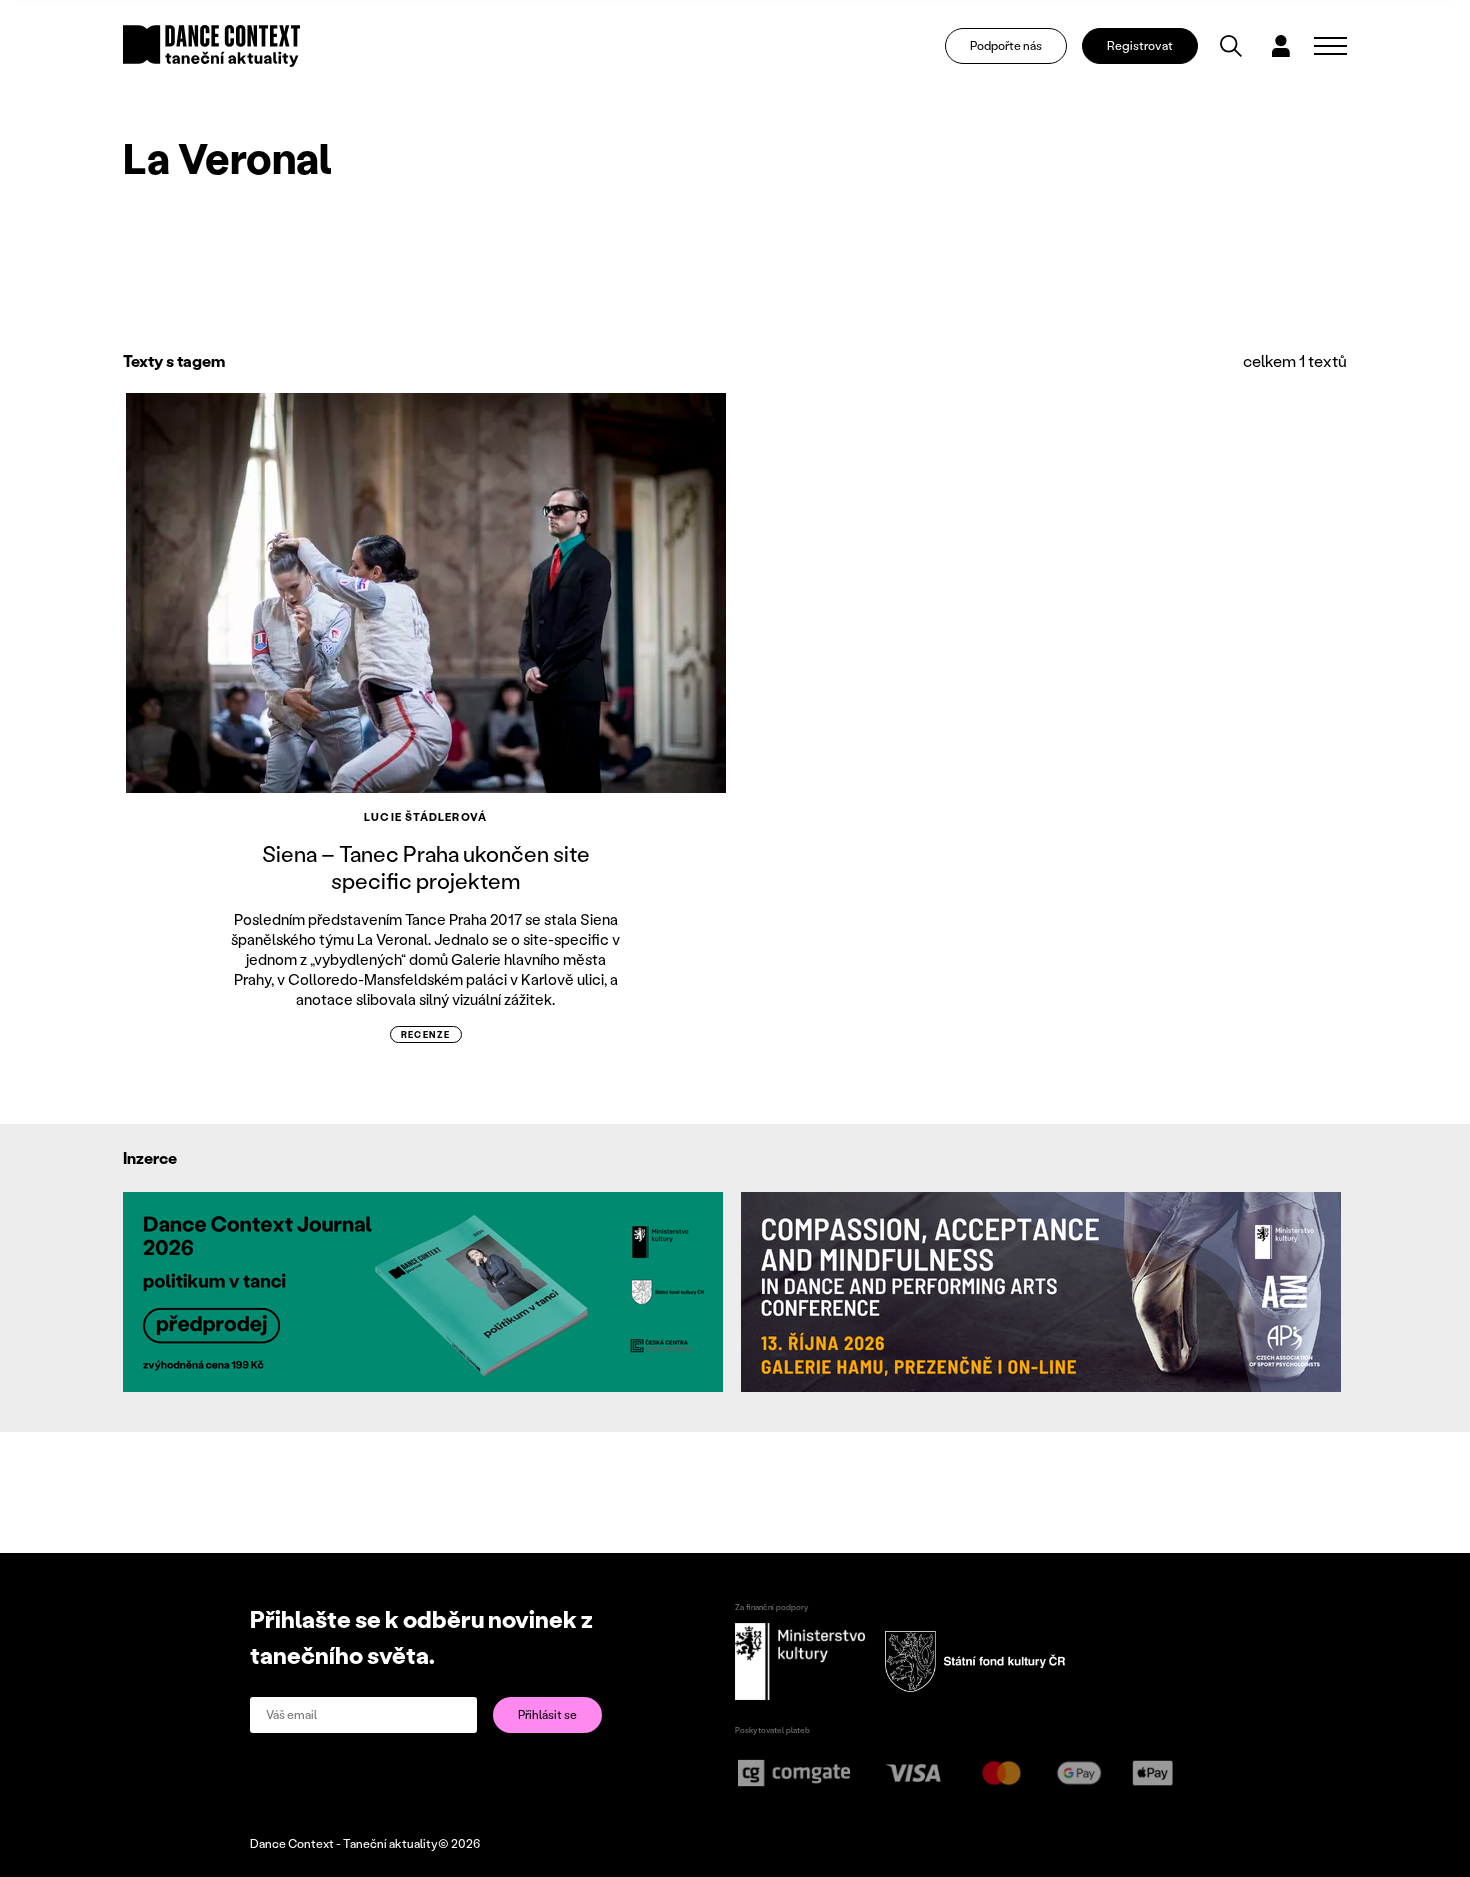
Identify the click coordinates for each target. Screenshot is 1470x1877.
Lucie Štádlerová (425, 817)
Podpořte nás (1006, 45)
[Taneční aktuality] (211, 46)
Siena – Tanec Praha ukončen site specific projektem (426, 866)
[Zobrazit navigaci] (1330, 46)
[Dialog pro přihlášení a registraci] (1281, 46)
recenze (426, 1034)
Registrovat (1140, 45)
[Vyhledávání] (1231, 46)
